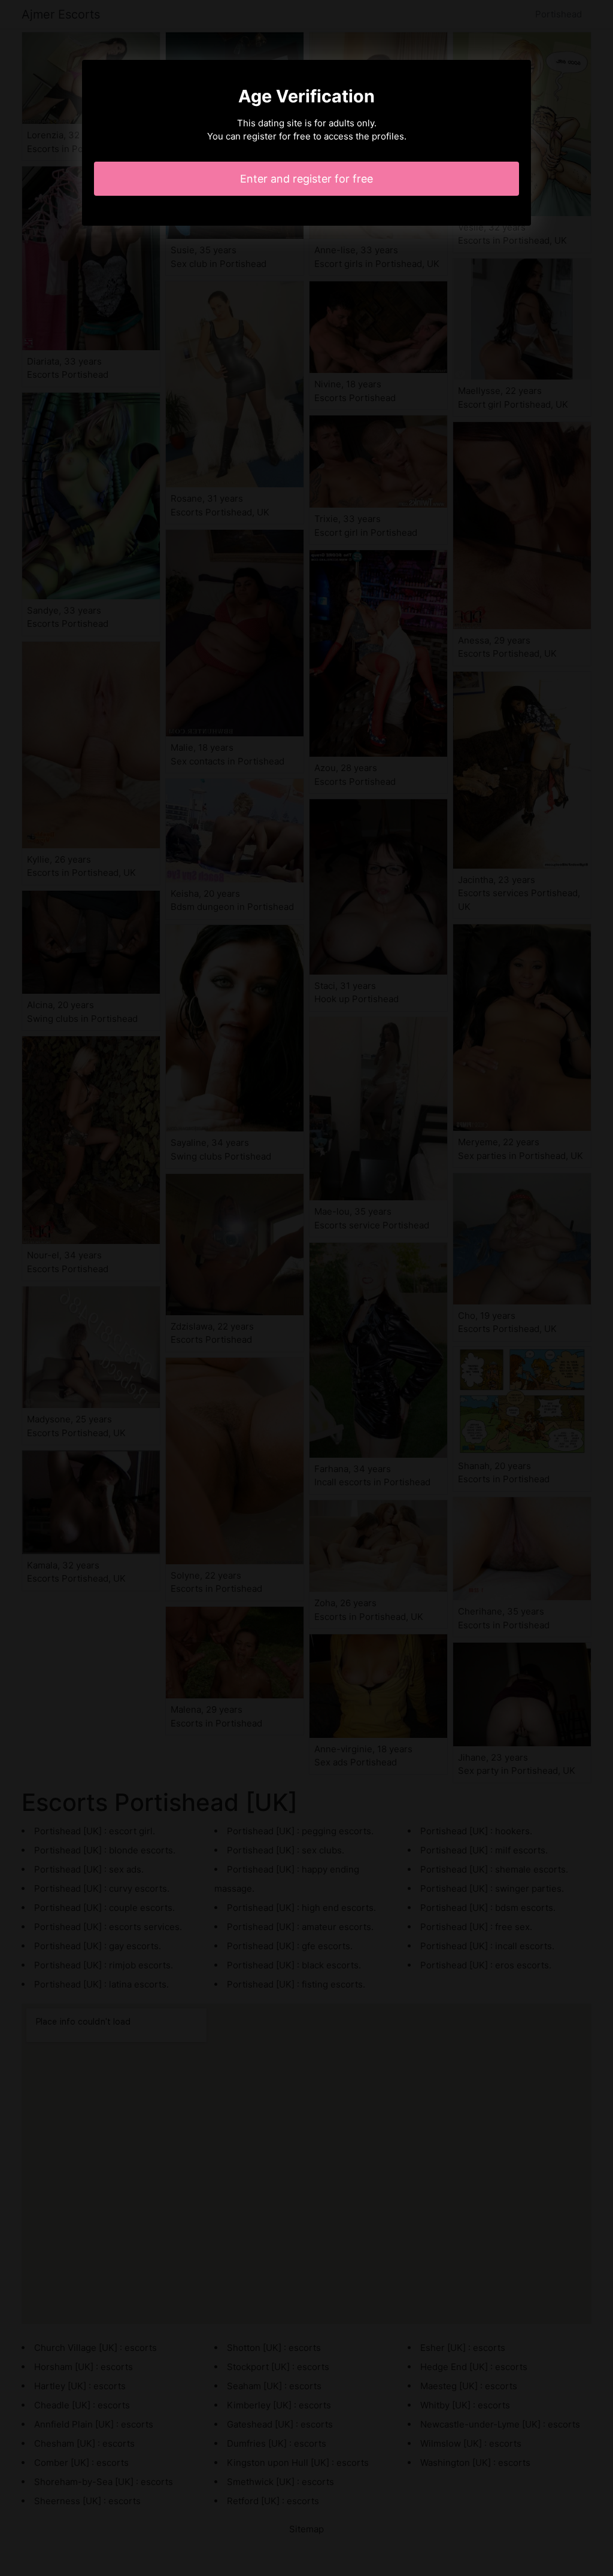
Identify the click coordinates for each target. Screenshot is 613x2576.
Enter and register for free (306, 179)
